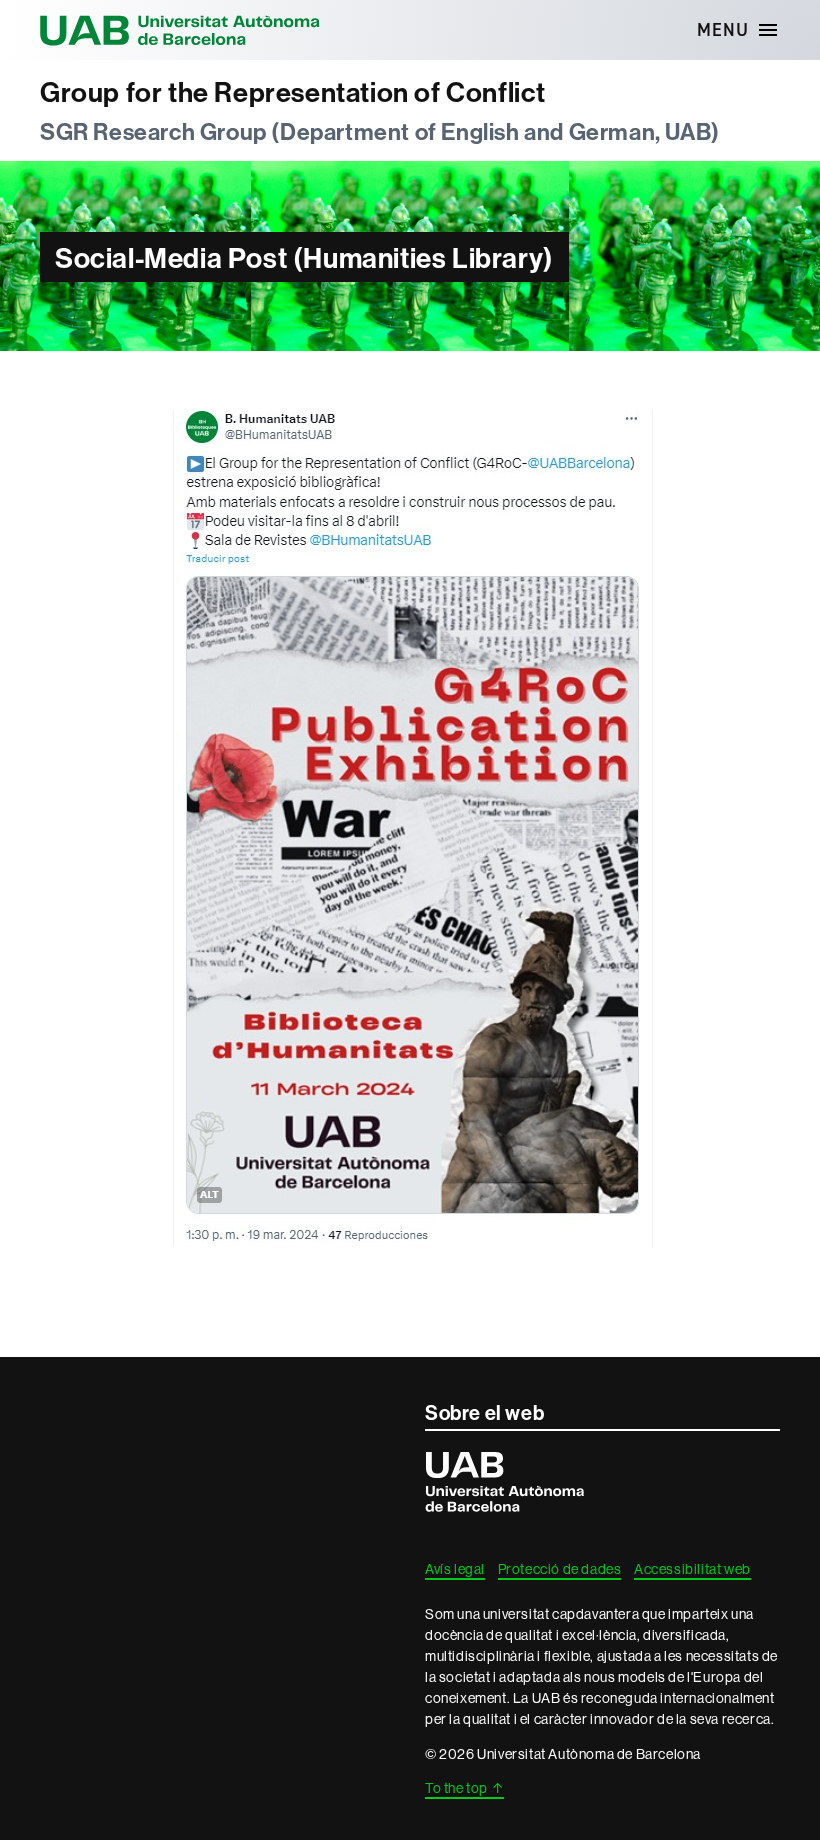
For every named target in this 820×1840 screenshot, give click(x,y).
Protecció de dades (560, 1569)
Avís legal (455, 1569)
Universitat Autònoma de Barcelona (180, 30)
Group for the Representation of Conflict (293, 92)
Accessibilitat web (692, 1569)
